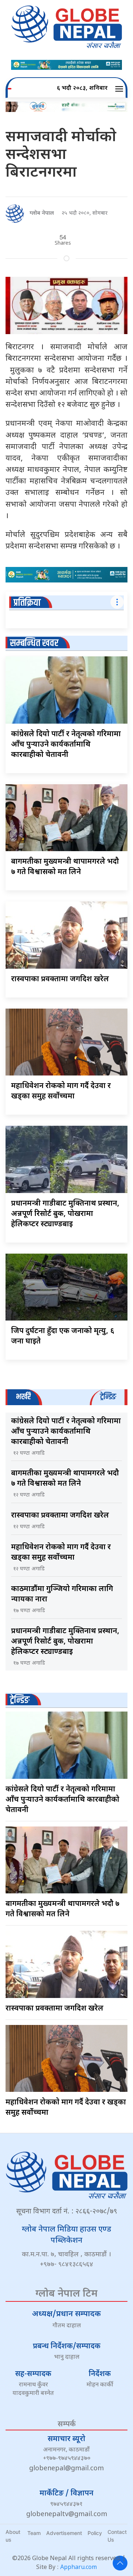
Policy (95, 2533)
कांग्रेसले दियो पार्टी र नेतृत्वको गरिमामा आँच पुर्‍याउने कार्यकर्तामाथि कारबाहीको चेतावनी (66, 745)
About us (13, 2536)
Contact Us (117, 2536)
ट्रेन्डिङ (20, 1700)
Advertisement (64, 2533)
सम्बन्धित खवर (34, 643)
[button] (120, 89)
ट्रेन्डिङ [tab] (108, 1397)
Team (34, 2533)
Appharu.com (79, 2568)
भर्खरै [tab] (23, 1397)
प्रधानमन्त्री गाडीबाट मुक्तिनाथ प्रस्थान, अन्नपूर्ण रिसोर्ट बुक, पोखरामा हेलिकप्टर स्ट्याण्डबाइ (65, 1214)
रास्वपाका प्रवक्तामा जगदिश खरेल (60, 979)
